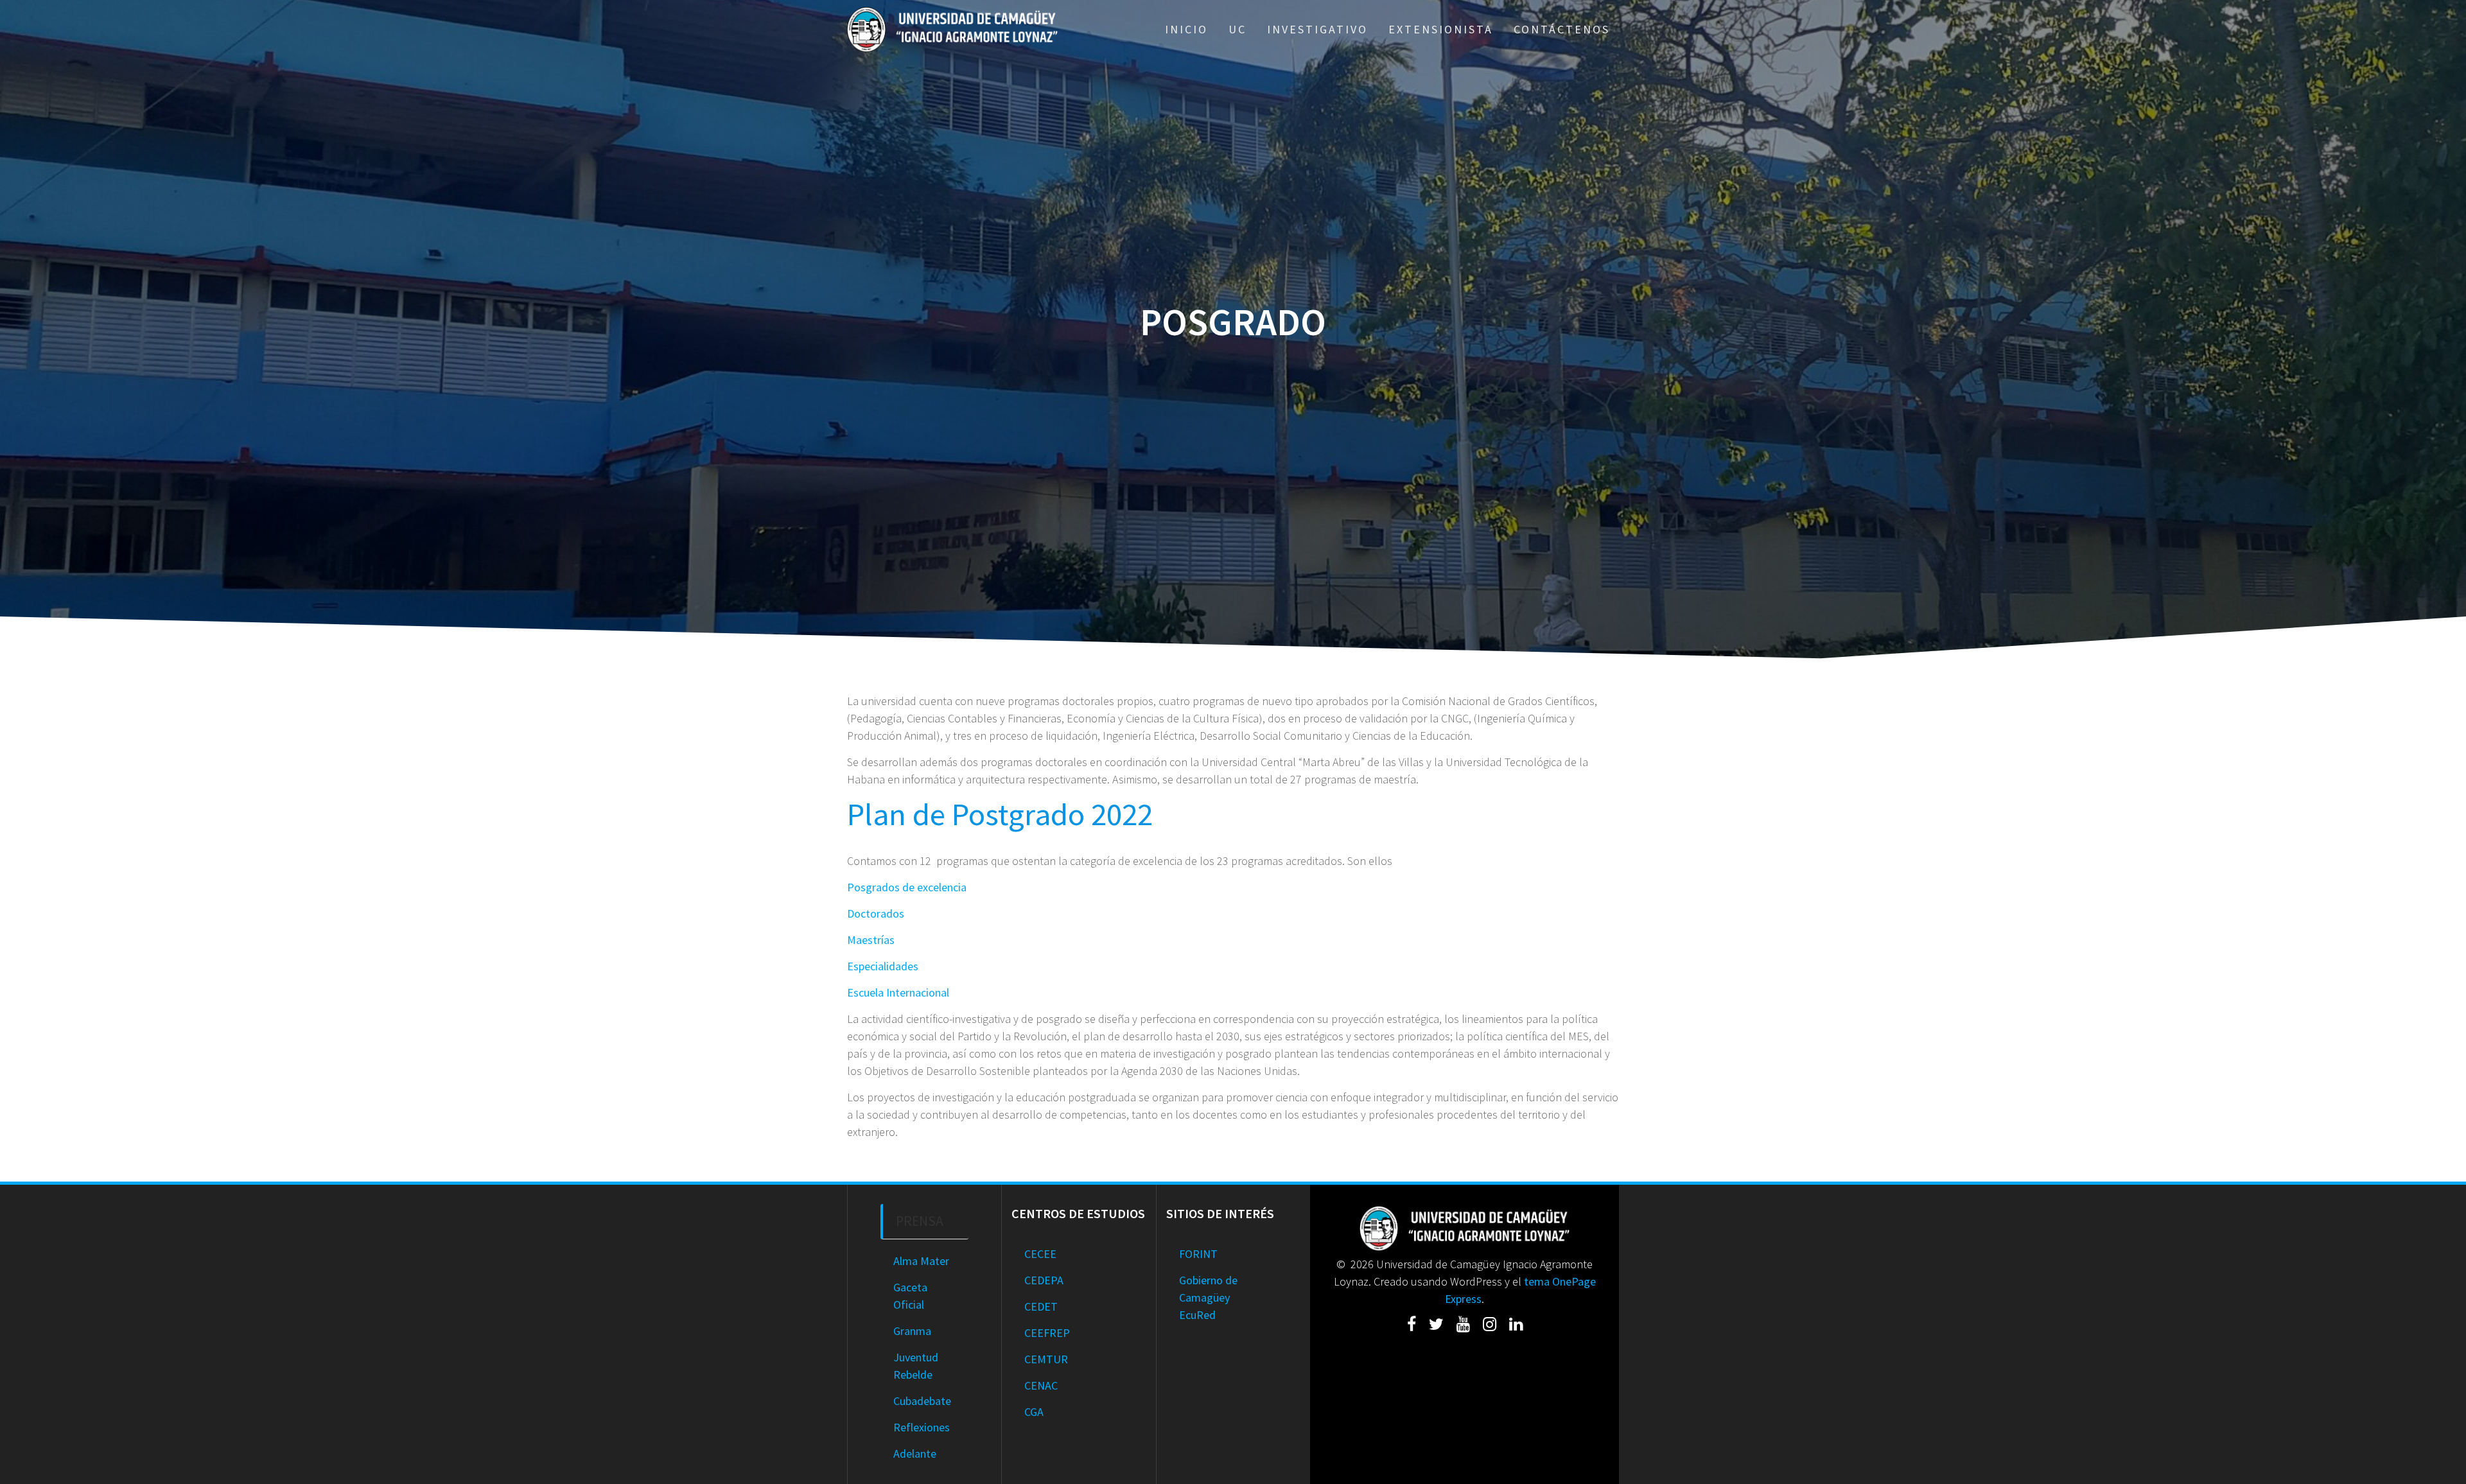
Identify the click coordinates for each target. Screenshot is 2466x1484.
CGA (1034, 1412)
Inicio (1186, 29)
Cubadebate (922, 1401)
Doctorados (876, 913)
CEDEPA (1044, 1280)
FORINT (1198, 1254)
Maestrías (871, 940)
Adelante (915, 1453)
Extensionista (1441, 29)
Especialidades (883, 966)
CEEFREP (1047, 1333)
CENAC (1041, 1385)
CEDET (1041, 1306)
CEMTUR (1046, 1359)
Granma (912, 1331)
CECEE (1040, 1254)
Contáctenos (1562, 29)
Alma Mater (921, 1261)
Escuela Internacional (898, 992)
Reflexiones (922, 1427)
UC (1237, 29)
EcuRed (1197, 1315)
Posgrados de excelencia (907, 887)
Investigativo (1317, 29)
